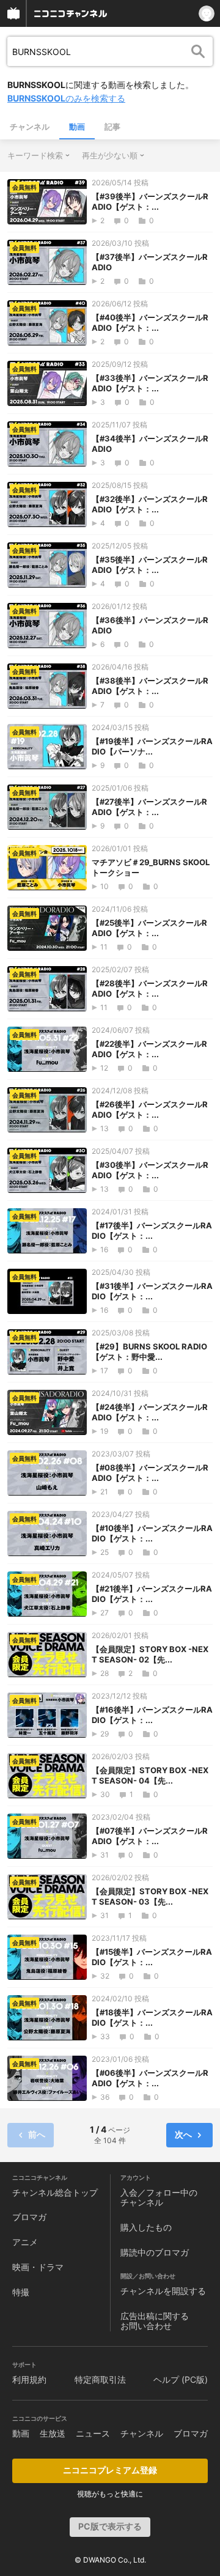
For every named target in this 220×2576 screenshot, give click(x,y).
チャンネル (30, 127)
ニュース (93, 2433)
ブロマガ (29, 2217)
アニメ (25, 2242)
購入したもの (146, 2227)
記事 (112, 127)
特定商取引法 (100, 2379)
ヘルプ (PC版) (181, 2379)
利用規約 (29, 2379)
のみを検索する (66, 98)
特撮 (21, 2292)
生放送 (53, 2433)
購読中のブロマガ (155, 2252)
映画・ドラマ (38, 2267)
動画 (77, 127)
